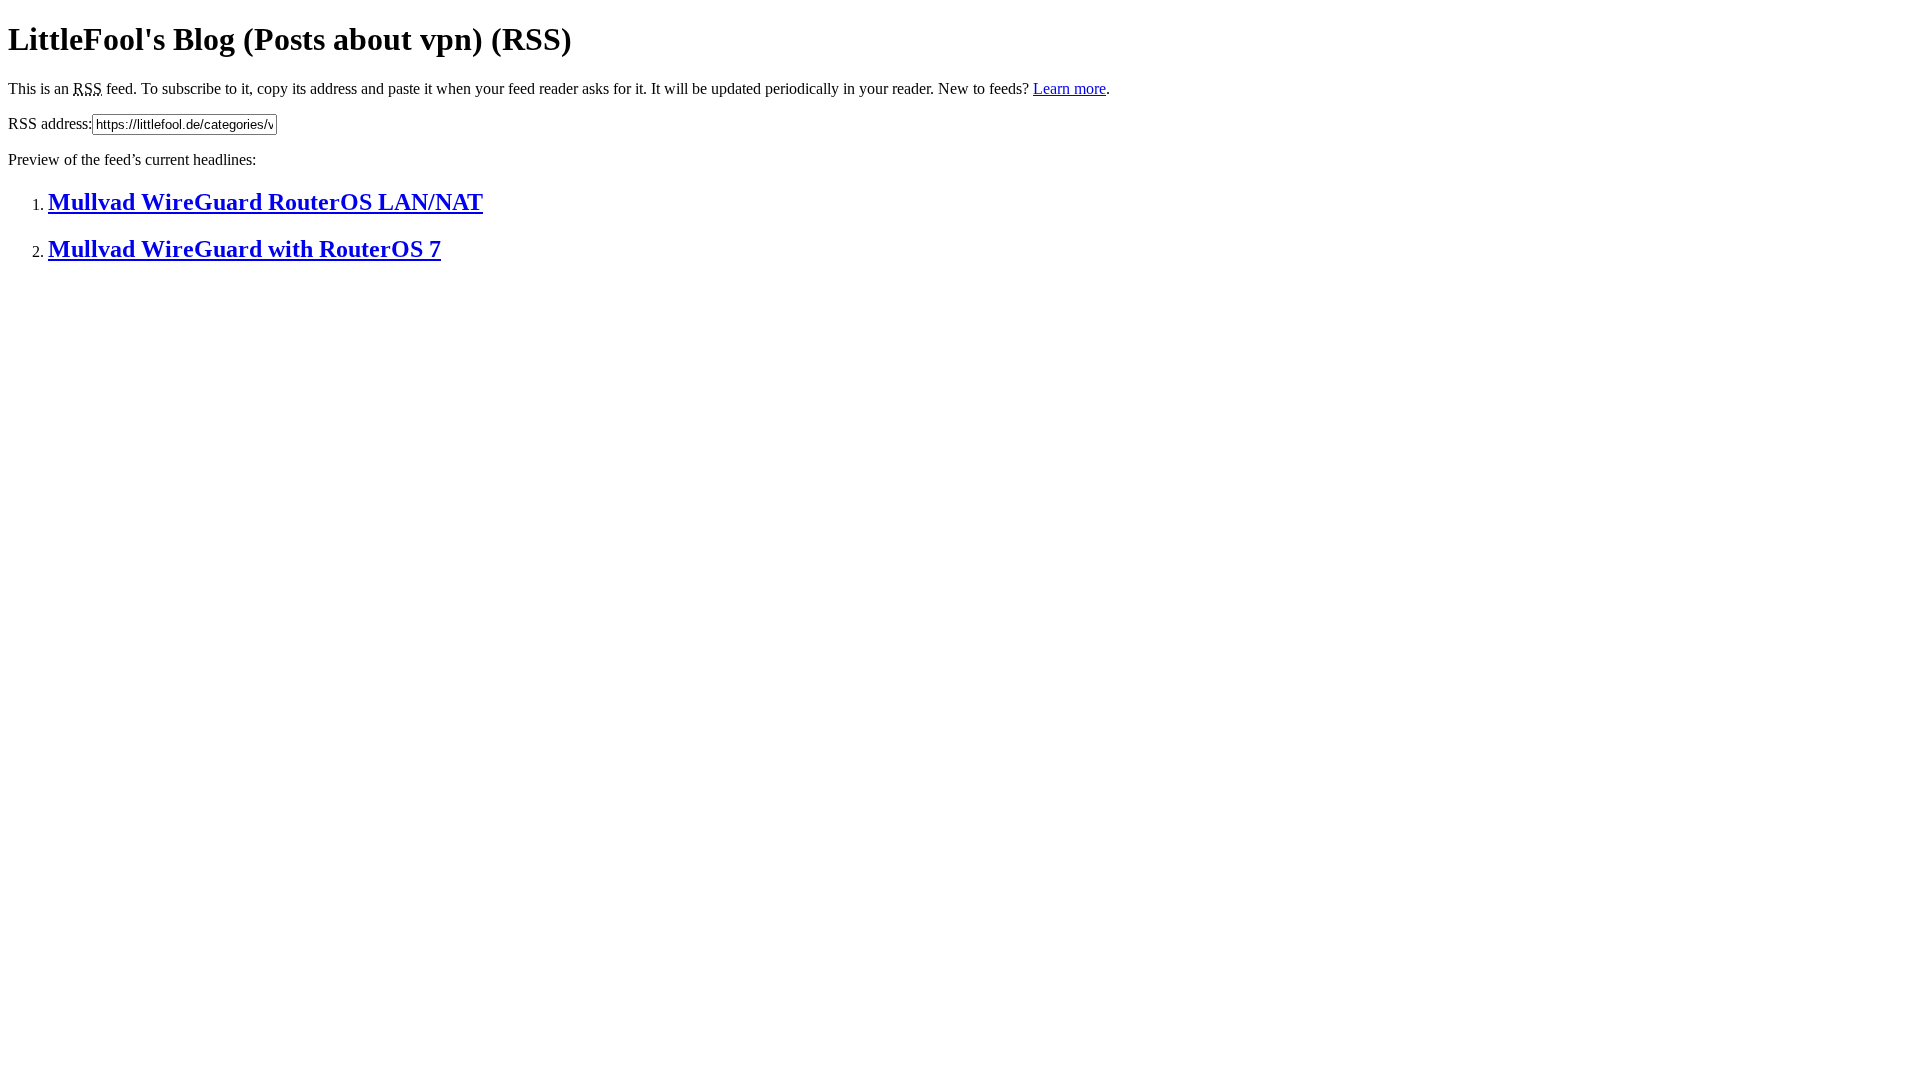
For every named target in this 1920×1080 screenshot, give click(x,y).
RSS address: (50, 123)
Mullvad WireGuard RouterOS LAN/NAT (265, 202)
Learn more (1069, 88)
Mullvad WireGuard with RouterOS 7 (244, 249)
